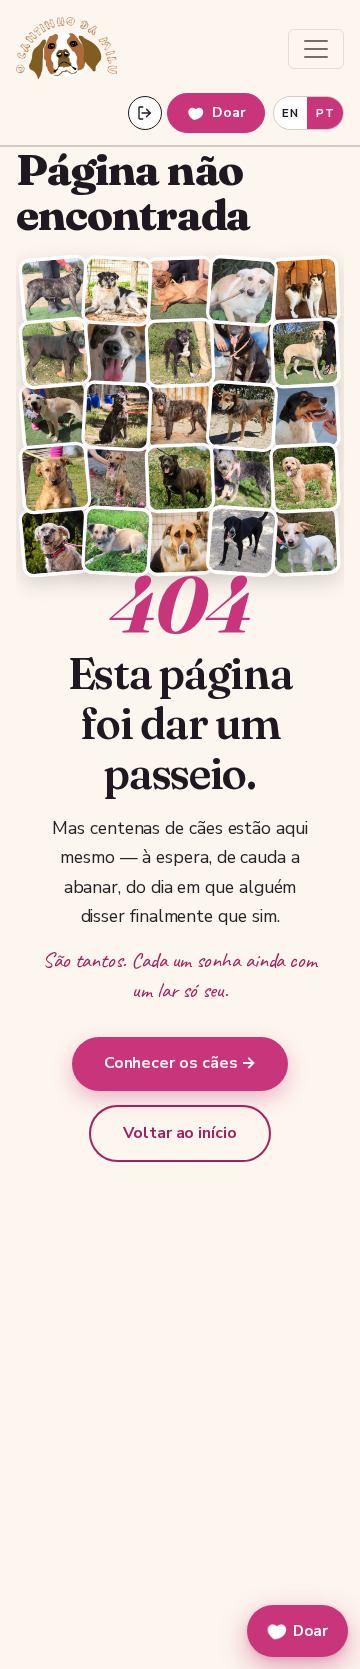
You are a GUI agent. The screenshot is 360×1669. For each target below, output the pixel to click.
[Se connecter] (145, 113)
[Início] (66, 49)
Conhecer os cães (180, 1063)
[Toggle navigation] (316, 49)
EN (290, 113)
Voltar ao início (180, 1133)
